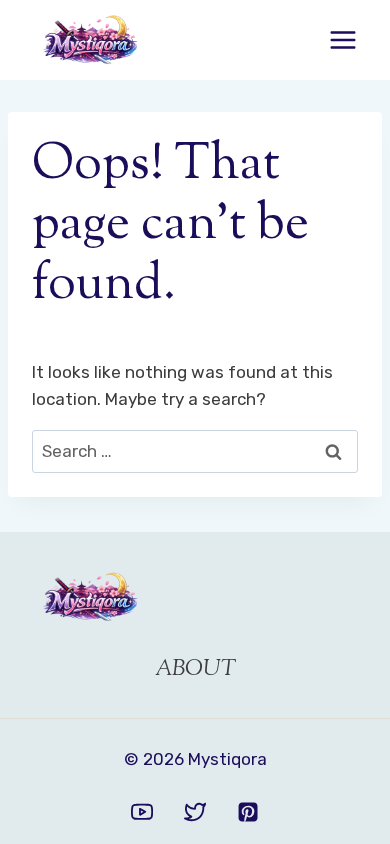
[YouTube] (142, 812)
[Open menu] (342, 39)
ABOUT (195, 670)
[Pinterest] (248, 812)
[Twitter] (195, 812)
